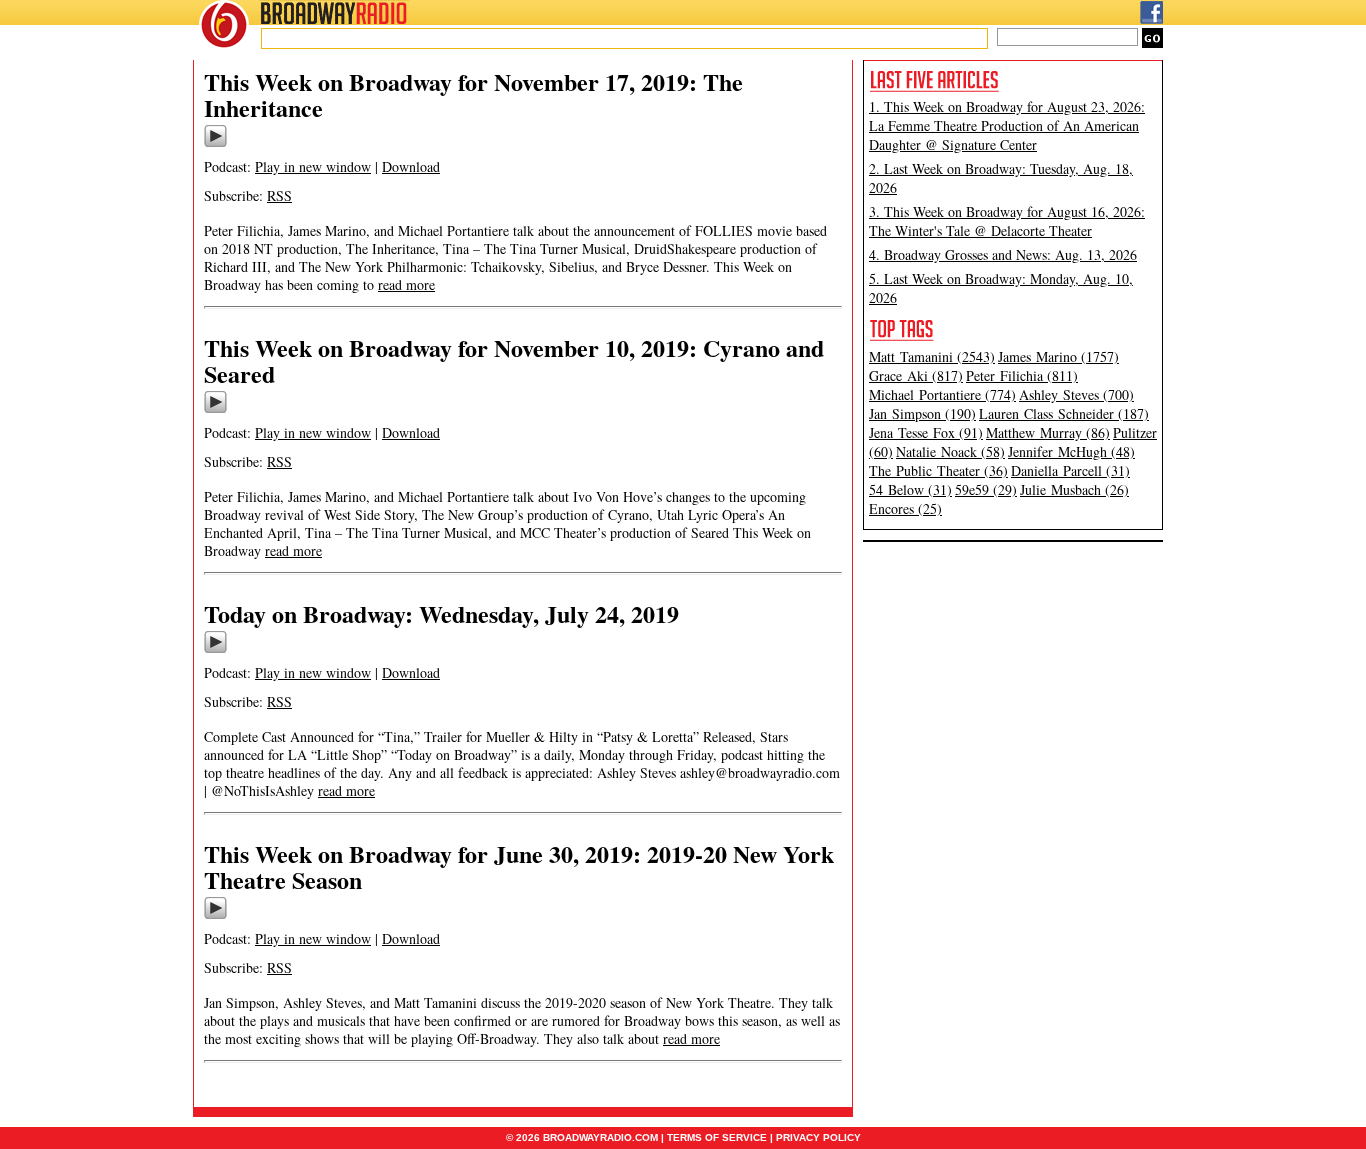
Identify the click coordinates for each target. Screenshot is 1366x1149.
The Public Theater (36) (938, 470)
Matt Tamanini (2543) (932, 356)
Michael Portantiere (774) (942, 394)
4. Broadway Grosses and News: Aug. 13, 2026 (1003, 254)
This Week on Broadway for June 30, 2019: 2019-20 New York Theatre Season (519, 866)
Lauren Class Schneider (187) (1064, 413)
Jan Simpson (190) (922, 413)
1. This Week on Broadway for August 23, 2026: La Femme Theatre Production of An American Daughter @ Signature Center (1007, 125)
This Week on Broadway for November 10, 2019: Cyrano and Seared (514, 360)
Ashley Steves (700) (1076, 394)
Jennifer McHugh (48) (1071, 451)
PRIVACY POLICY (818, 1137)
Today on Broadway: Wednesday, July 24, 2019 (441, 613)
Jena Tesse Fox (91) (926, 432)
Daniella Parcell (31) (1070, 470)
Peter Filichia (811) (1022, 375)
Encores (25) (905, 508)
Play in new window (313, 166)
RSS (279, 195)
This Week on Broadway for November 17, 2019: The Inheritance (473, 94)
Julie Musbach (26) (1074, 489)
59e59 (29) (986, 489)
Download (411, 166)
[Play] (215, 144)
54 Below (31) (910, 489)
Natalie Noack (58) (950, 451)
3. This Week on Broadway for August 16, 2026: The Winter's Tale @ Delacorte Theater (1007, 221)
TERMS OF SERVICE (717, 1137)
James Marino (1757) (1058, 356)
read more (406, 284)
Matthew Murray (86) (1048, 432)
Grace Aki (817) (916, 375)
